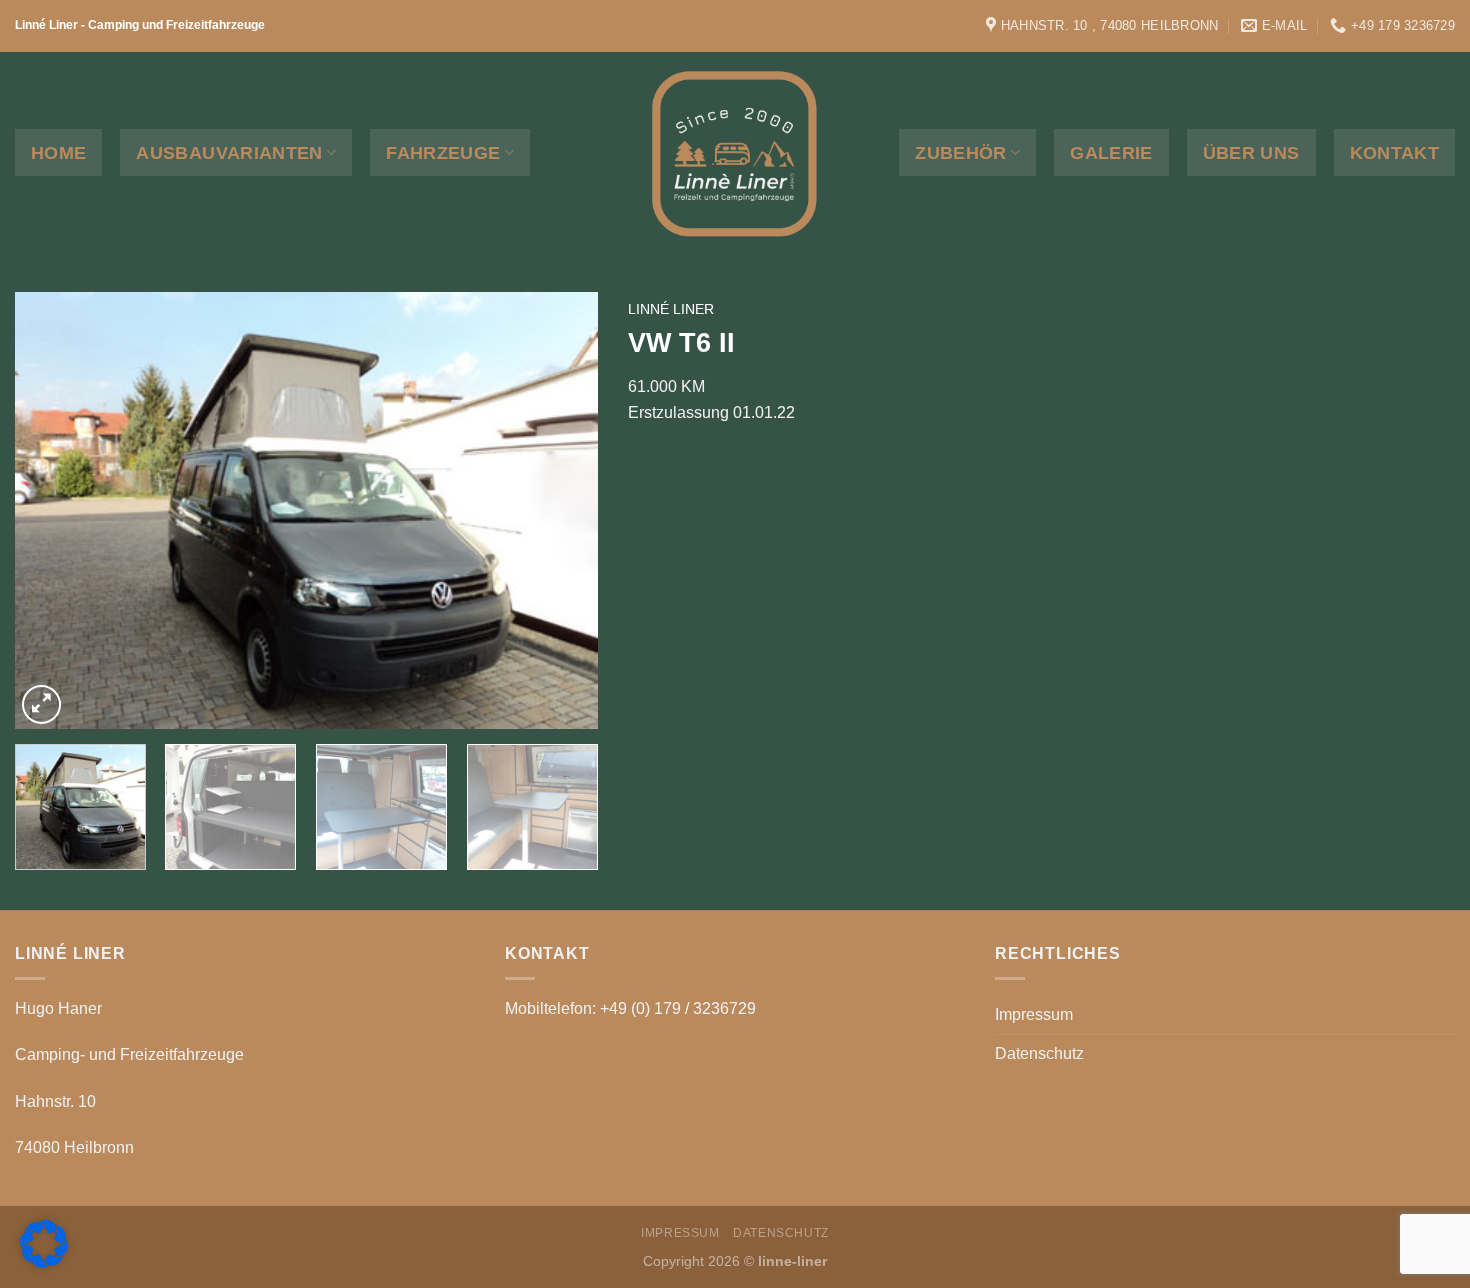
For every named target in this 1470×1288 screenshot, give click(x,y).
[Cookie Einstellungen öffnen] (44, 1262)
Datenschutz (1039, 1053)
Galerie (1111, 153)
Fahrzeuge (443, 153)
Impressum (1034, 1014)
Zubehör (960, 153)
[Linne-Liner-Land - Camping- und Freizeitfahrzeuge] (735, 151)
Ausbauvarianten (229, 153)
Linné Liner (671, 309)
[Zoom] (41, 704)
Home (58, 153)
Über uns (1251, 153)
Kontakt (1394, 153)
